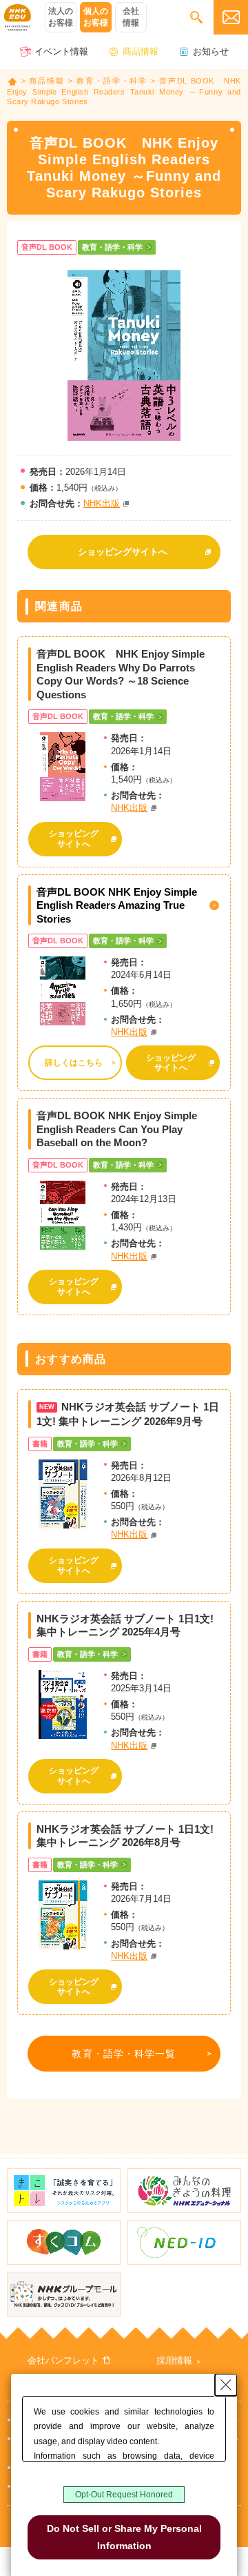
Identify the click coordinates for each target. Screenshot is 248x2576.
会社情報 (131, 17)
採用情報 (174, 2360)
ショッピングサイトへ (123, 552)
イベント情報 (61, 51)
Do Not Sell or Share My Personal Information (124, 2537)
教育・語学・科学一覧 (124, 2054)
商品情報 (141, 51)
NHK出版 (102, 503)
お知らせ (211, 51)
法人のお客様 (61, 17)
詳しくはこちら (74, 1063)
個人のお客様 (96, 17)
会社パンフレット (63, 2360)
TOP (12, 81)
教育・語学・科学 (112, 81)
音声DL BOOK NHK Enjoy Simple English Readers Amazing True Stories (117, 905)
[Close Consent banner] (226, 2385)
